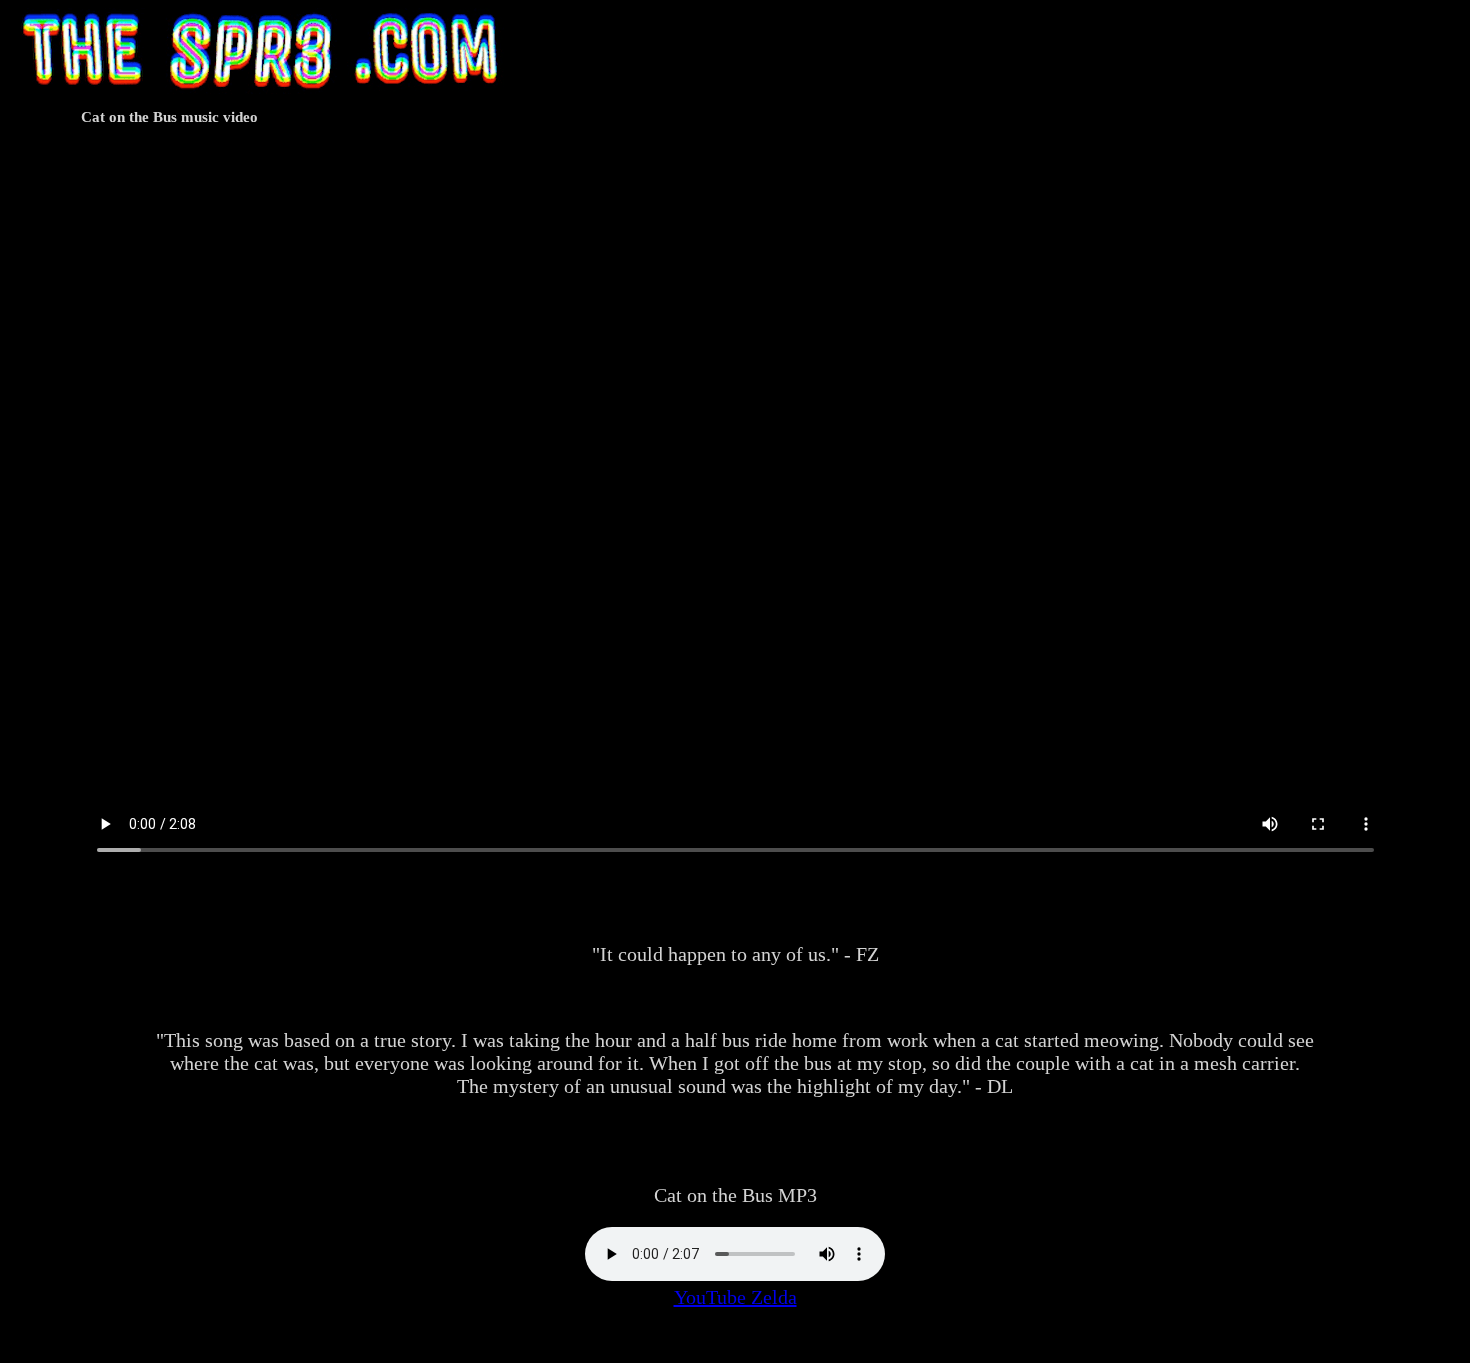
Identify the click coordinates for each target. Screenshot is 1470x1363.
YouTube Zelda (735, 1297)
